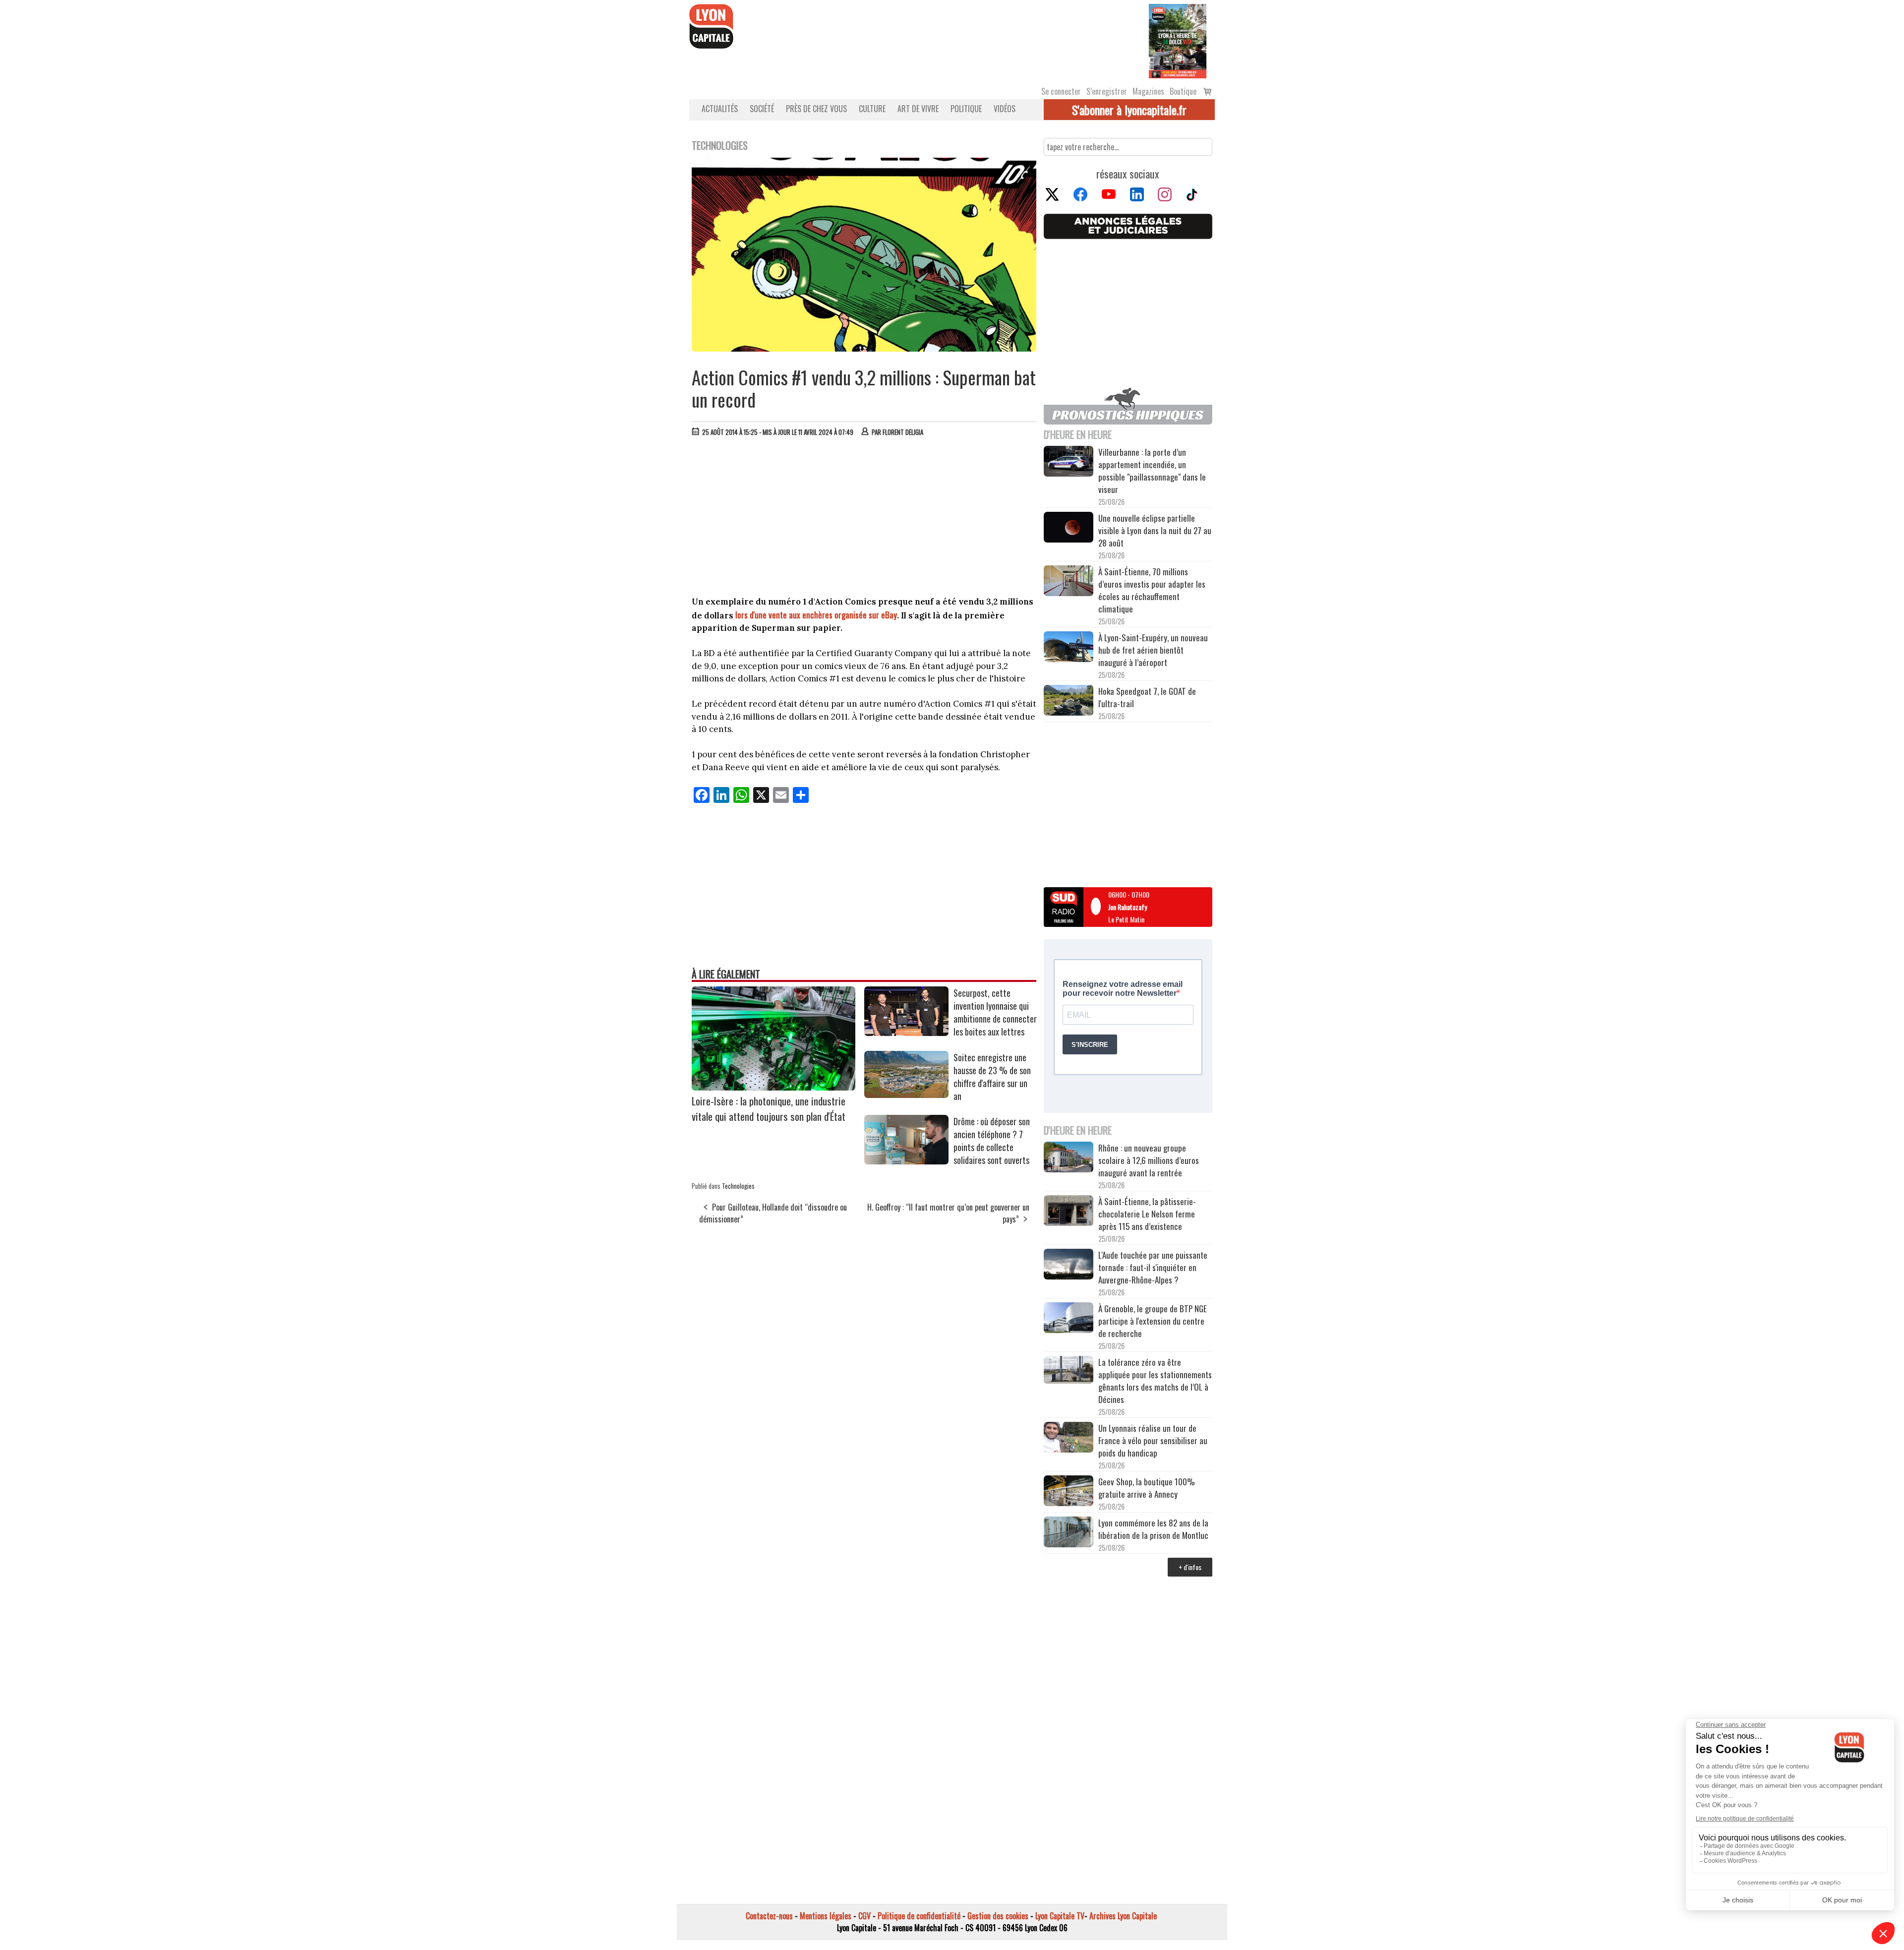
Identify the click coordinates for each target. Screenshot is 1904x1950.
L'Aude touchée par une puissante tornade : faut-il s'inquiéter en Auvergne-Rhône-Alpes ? (1153, 1267)
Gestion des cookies (998, 1916)
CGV (864, 1916)
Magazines (1148, 91)
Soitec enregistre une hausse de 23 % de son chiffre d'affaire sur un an (992, 1077)
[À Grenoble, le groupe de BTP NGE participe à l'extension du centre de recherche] (1069, 1319)
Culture (872, 109)
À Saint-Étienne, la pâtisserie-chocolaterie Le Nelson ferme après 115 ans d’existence (1147, 1214)
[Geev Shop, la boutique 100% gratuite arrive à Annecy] (1069, 1492)
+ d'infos (1190, 1567)
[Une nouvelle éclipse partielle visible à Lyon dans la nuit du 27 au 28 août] (1069, 528)
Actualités (720, 109)
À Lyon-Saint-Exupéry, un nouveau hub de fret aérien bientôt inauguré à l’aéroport (1153, 650)
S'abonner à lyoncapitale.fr (1129, 110)
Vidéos (1005, 109)
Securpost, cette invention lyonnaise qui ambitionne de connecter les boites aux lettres (995, 1012)
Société (762, 109)
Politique (966, 109)
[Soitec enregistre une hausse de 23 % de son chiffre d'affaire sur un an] (906, 1095)
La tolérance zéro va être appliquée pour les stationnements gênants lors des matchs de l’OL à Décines (1155, 1381)
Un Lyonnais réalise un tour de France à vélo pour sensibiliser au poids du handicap (1153, 1440)
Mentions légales (826, 1916)
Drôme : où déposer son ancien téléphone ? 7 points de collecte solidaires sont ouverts (992, 1141)
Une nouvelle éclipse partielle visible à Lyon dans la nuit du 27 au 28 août (1155, 530)
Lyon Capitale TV (1060, 1916)
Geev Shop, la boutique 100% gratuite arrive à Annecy (1147, 1488)
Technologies (738, 1186)
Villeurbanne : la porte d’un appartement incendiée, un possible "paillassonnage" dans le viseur (1152, 471)
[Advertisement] (864, 519)
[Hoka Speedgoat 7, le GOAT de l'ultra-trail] (1069, 702)
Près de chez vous (816, 109)
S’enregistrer (1107, 91)
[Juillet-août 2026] (1178, 40)
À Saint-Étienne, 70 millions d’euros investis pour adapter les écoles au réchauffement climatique (1152, 590)
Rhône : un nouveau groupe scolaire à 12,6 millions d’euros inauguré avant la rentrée (1149, 1160)
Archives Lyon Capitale (1123, 1916)
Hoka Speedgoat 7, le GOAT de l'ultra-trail (1147, 697)
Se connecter (1061, 91)
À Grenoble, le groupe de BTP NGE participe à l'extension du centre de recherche (1153, 1321)
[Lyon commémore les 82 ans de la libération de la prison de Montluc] (1069, 1533)
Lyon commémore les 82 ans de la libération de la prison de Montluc (1153, 1529)
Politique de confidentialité (919, 1916)
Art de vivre (918, 109)
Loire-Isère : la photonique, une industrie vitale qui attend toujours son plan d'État (769, 1108)
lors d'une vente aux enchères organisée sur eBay (816, 615)
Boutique (1183, 91)
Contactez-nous (769, 1916)
